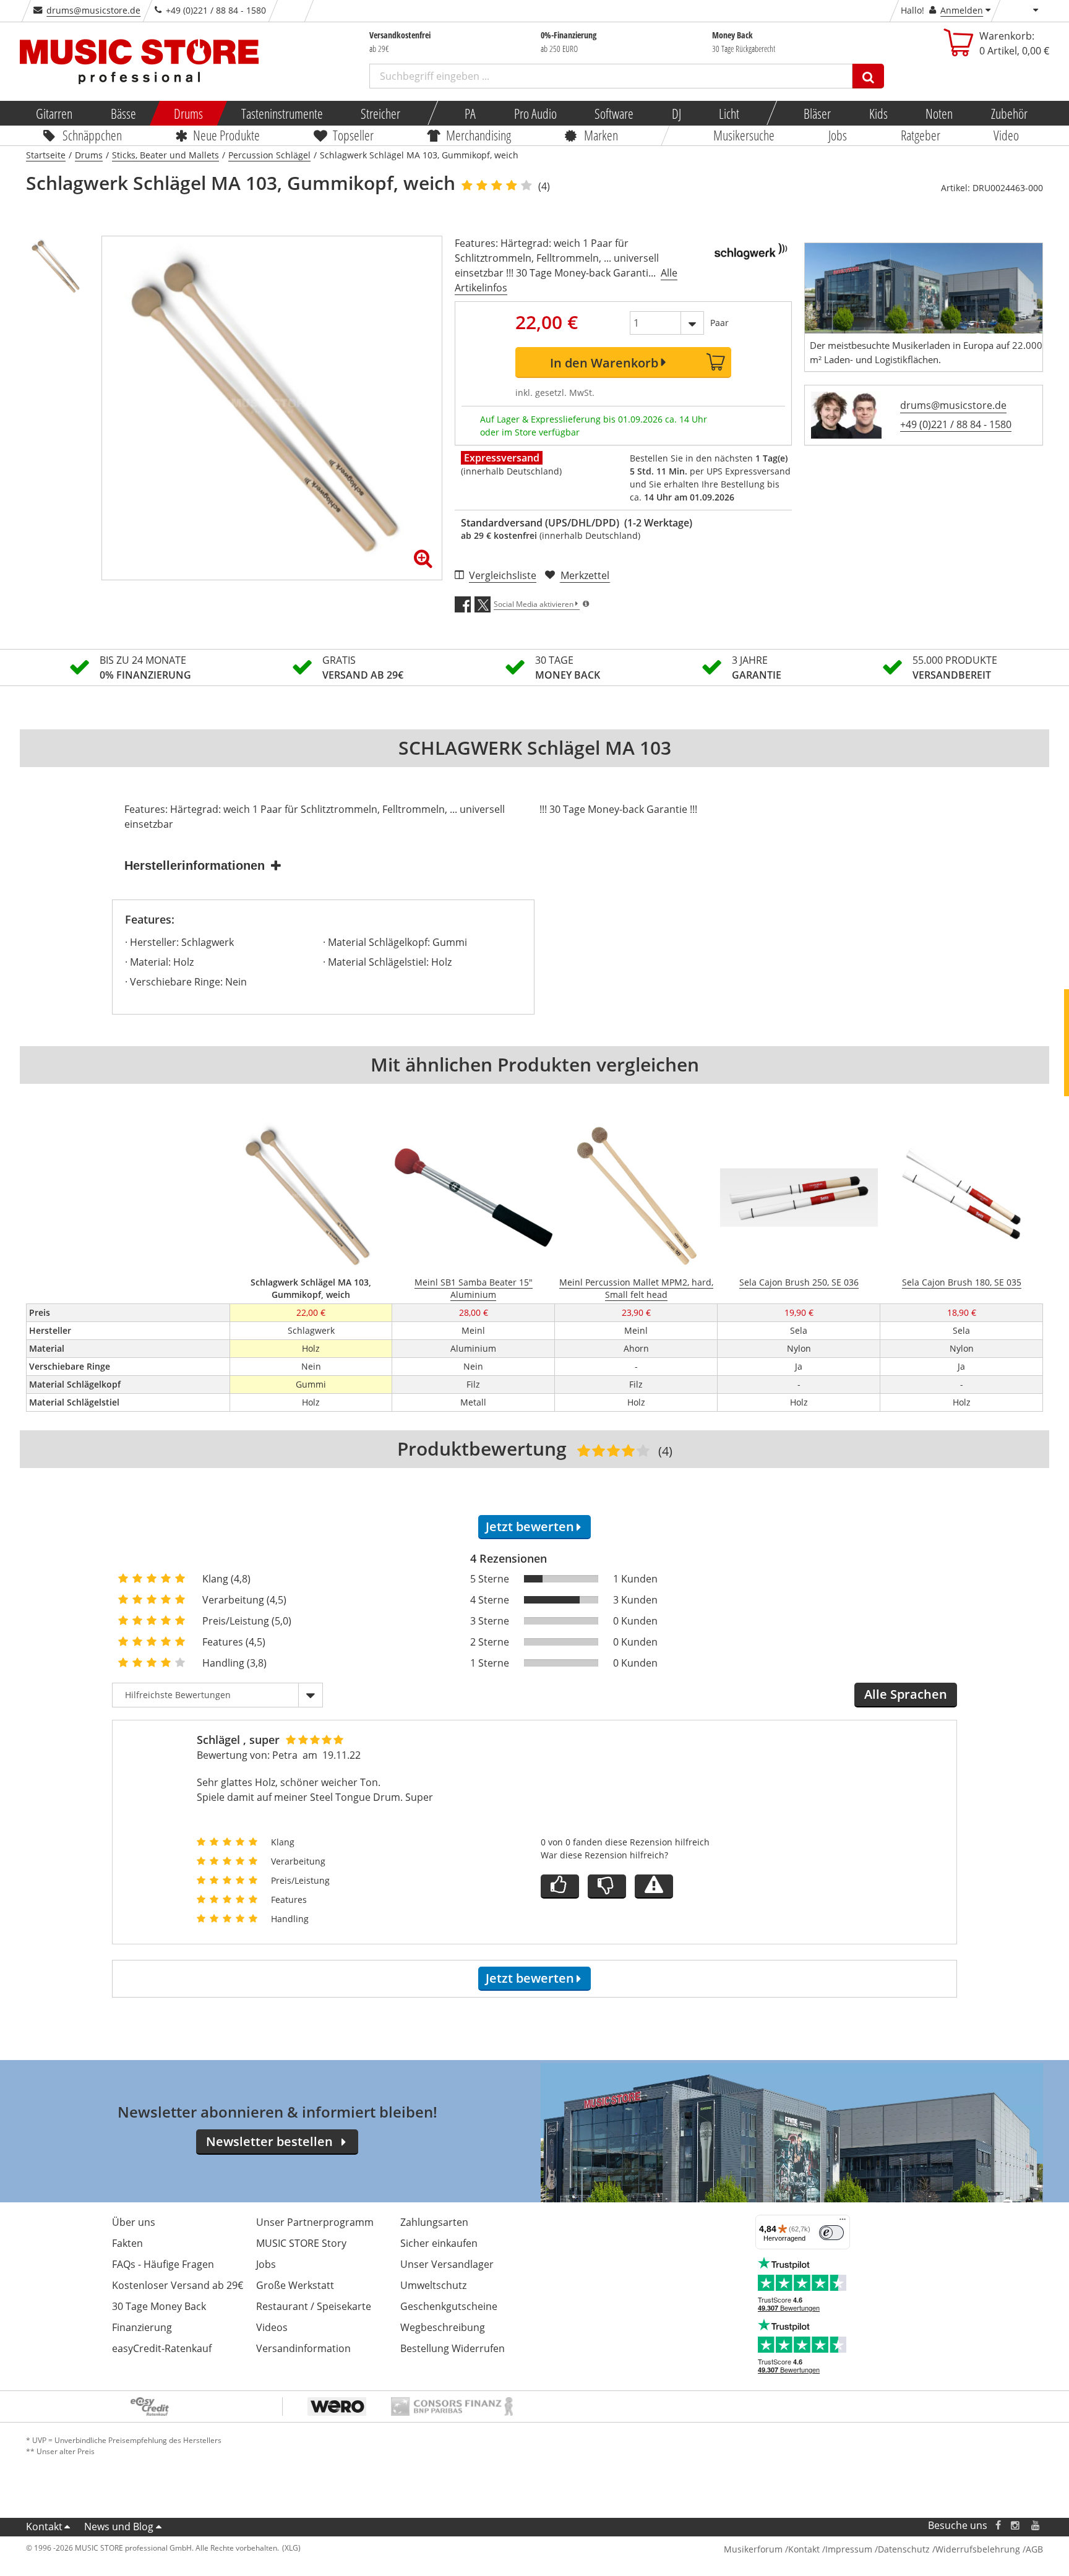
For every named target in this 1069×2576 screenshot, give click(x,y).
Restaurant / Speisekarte (314, 2306)
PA (470, 113)
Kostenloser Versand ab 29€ (178, 2285)
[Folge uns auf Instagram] (1016, 2526)
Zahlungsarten (434, 2222)
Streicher (380, 113)
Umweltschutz (433, 2285)
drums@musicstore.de (93, 10)
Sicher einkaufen (439, 2243)
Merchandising (479, 135)
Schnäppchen (92, 135)
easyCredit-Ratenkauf (162, 2348)
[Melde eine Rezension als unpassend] (654, 1887)
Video (1007, 135)
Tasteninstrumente (281, 113)
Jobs (838, 135)
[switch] (831, 2233)
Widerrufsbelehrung (978, 2549)
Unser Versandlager (447, 2264)
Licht (729, 113)
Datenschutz (904, 2549)
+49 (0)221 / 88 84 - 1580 (956, 424)
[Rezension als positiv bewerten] (560, 1887)
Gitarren (54, 113)
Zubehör (1009, 113)
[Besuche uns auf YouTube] (1036, 2526)
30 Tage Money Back (159, 2306)
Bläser (817, 113)
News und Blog (119, 2527)
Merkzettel (585, 575)
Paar (719, 323)
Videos (272, 2327)
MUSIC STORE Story (301, 2243)
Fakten (127, 2243)
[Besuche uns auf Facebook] (998, 2526)
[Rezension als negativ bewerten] (607, 1887)
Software (614, 113)
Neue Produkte (227, 135)
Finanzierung (142, 2327)
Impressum (849, 2549)
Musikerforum (753, 2549)
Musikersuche (745, 135)
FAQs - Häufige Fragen (163, 2264)
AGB (1034, 2549)
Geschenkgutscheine (449, 2306)
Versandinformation (303, 2348)
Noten (939, 113)
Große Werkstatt (295, 2285)
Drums (188, 113)
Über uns (134, 2222)
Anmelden (962, 10)
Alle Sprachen (906, 1694)
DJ (676, 113)
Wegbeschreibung (443, 2327)
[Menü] (843, 2222)
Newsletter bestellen (269, 2141)
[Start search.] (868, 76)
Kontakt (44, 2527)
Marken (601, 135)
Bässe (123, 113)
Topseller (353, 135)
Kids (878, 113)
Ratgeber (921, 135)
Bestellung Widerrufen (453, 2348)
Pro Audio (535, 113)
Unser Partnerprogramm (315, 2222)
